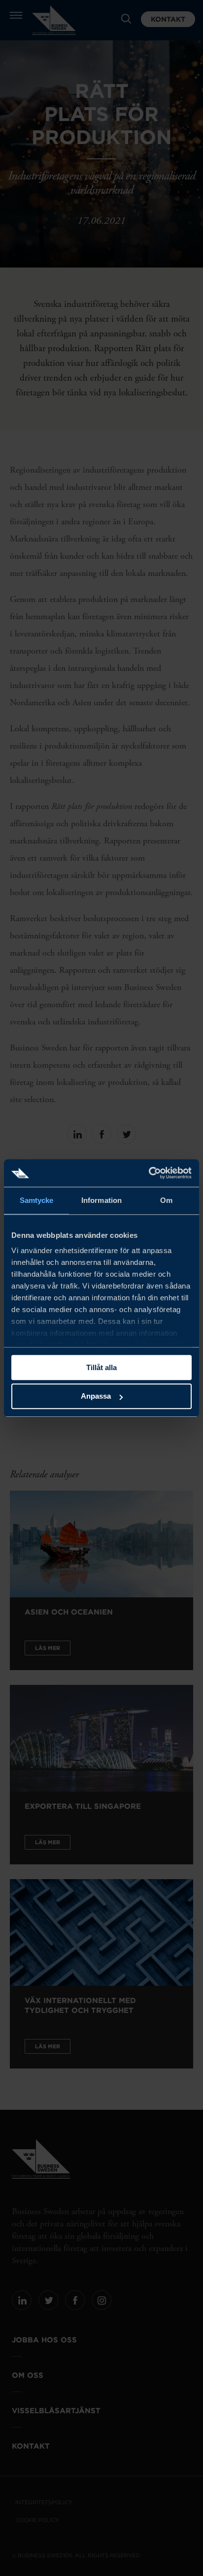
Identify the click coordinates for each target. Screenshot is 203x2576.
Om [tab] (166, 1200)
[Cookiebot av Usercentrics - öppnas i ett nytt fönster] (149, 1173)
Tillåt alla (101, 1367)
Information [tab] (101, 1200)
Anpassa (96, 1396)
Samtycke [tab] (37, 1200)
